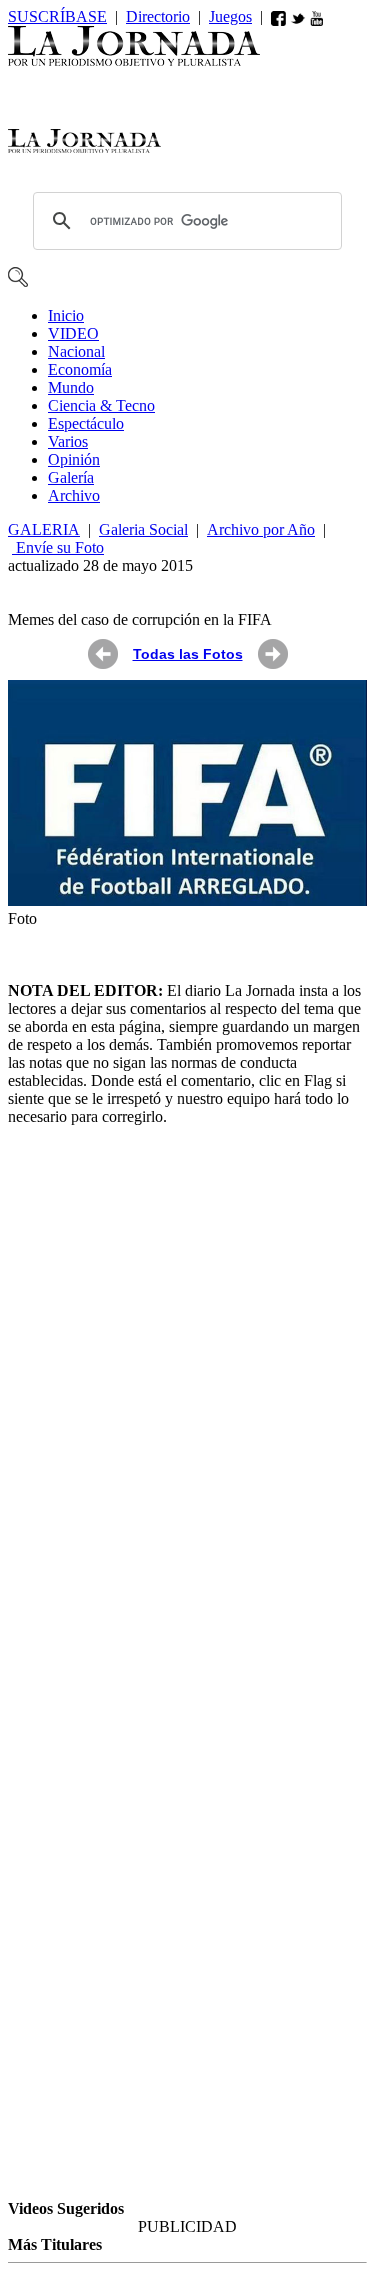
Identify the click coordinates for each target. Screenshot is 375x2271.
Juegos (230, 16)
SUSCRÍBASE (57, 16)
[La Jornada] (134, 60)
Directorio (158, 16)
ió (74, 459)
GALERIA (44, 529)
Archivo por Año (261, 529)
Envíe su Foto (58, 547)
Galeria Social (143, 529)
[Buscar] (18, 281)
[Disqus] (187, 1394)
